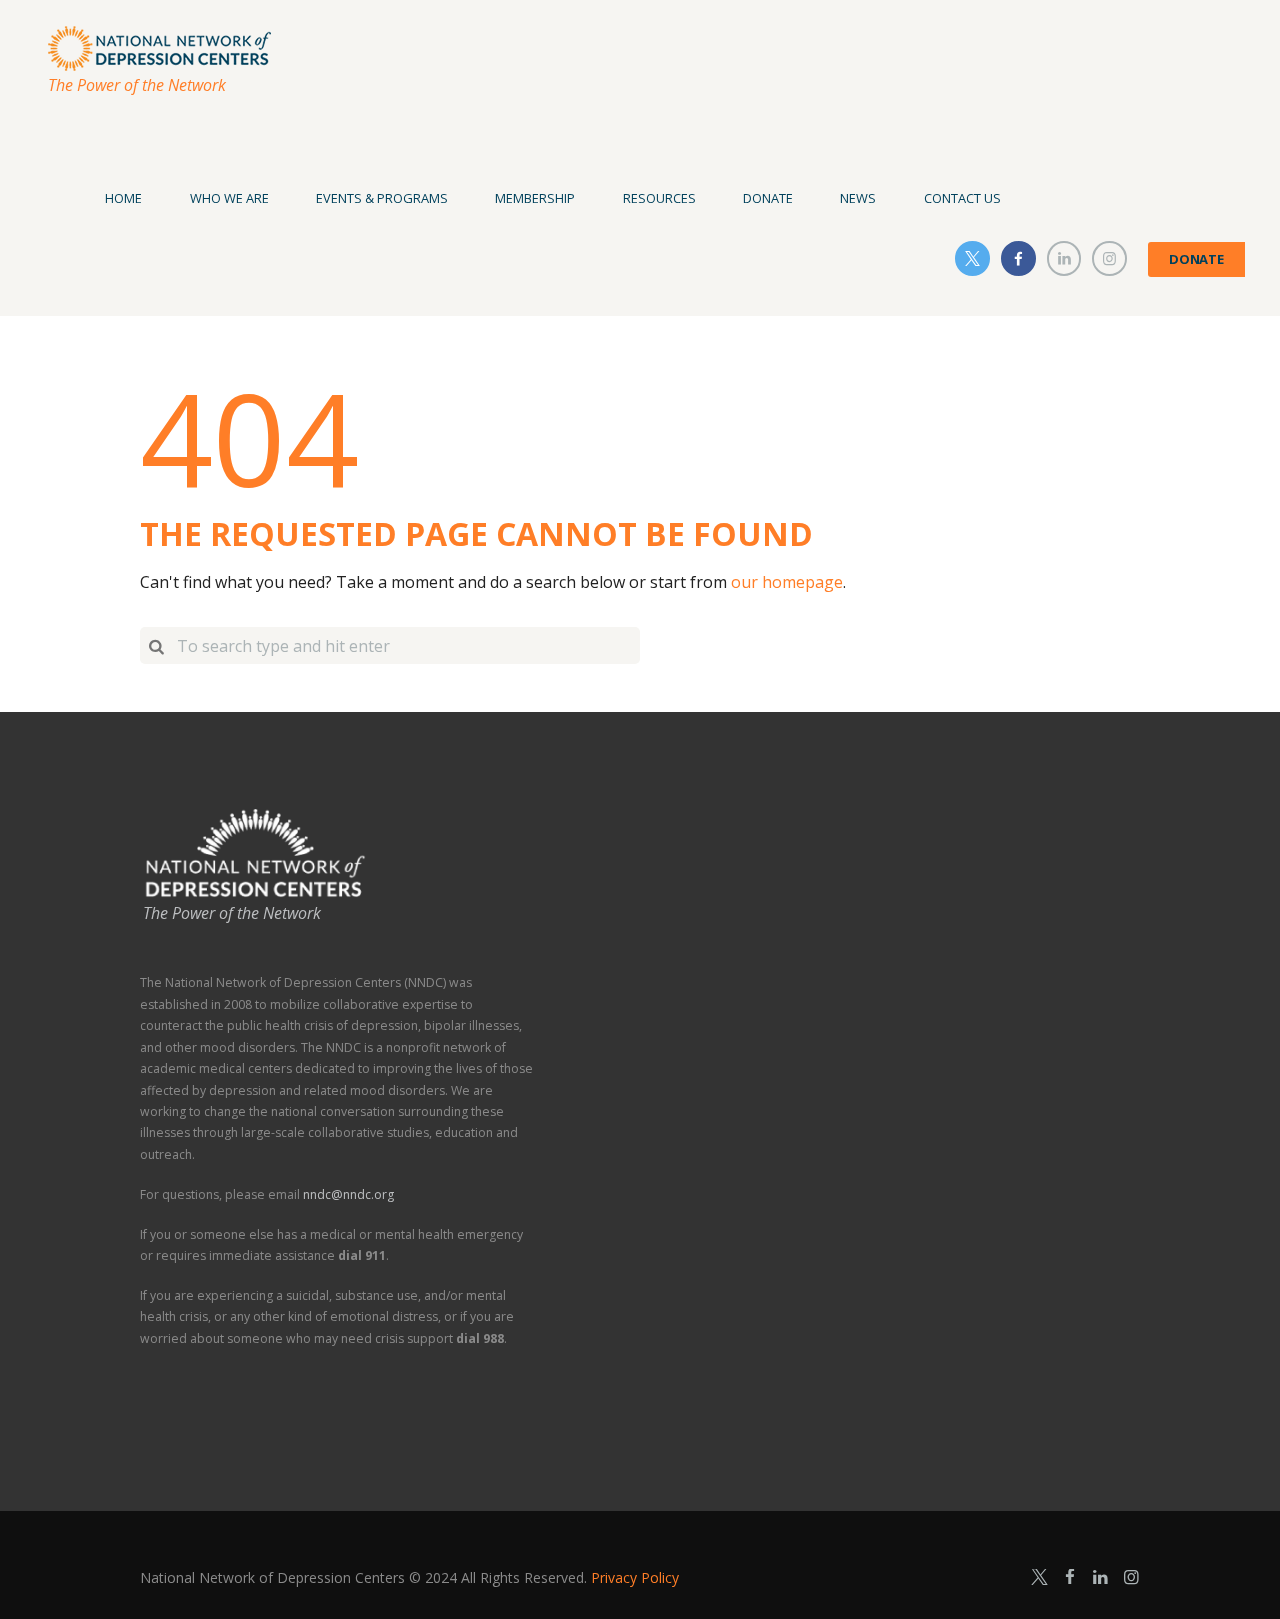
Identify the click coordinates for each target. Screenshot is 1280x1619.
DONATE (1196, 259)
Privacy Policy (635, 1577)
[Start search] (156, 645)
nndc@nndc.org (348, 1194)
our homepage (787, 582)
